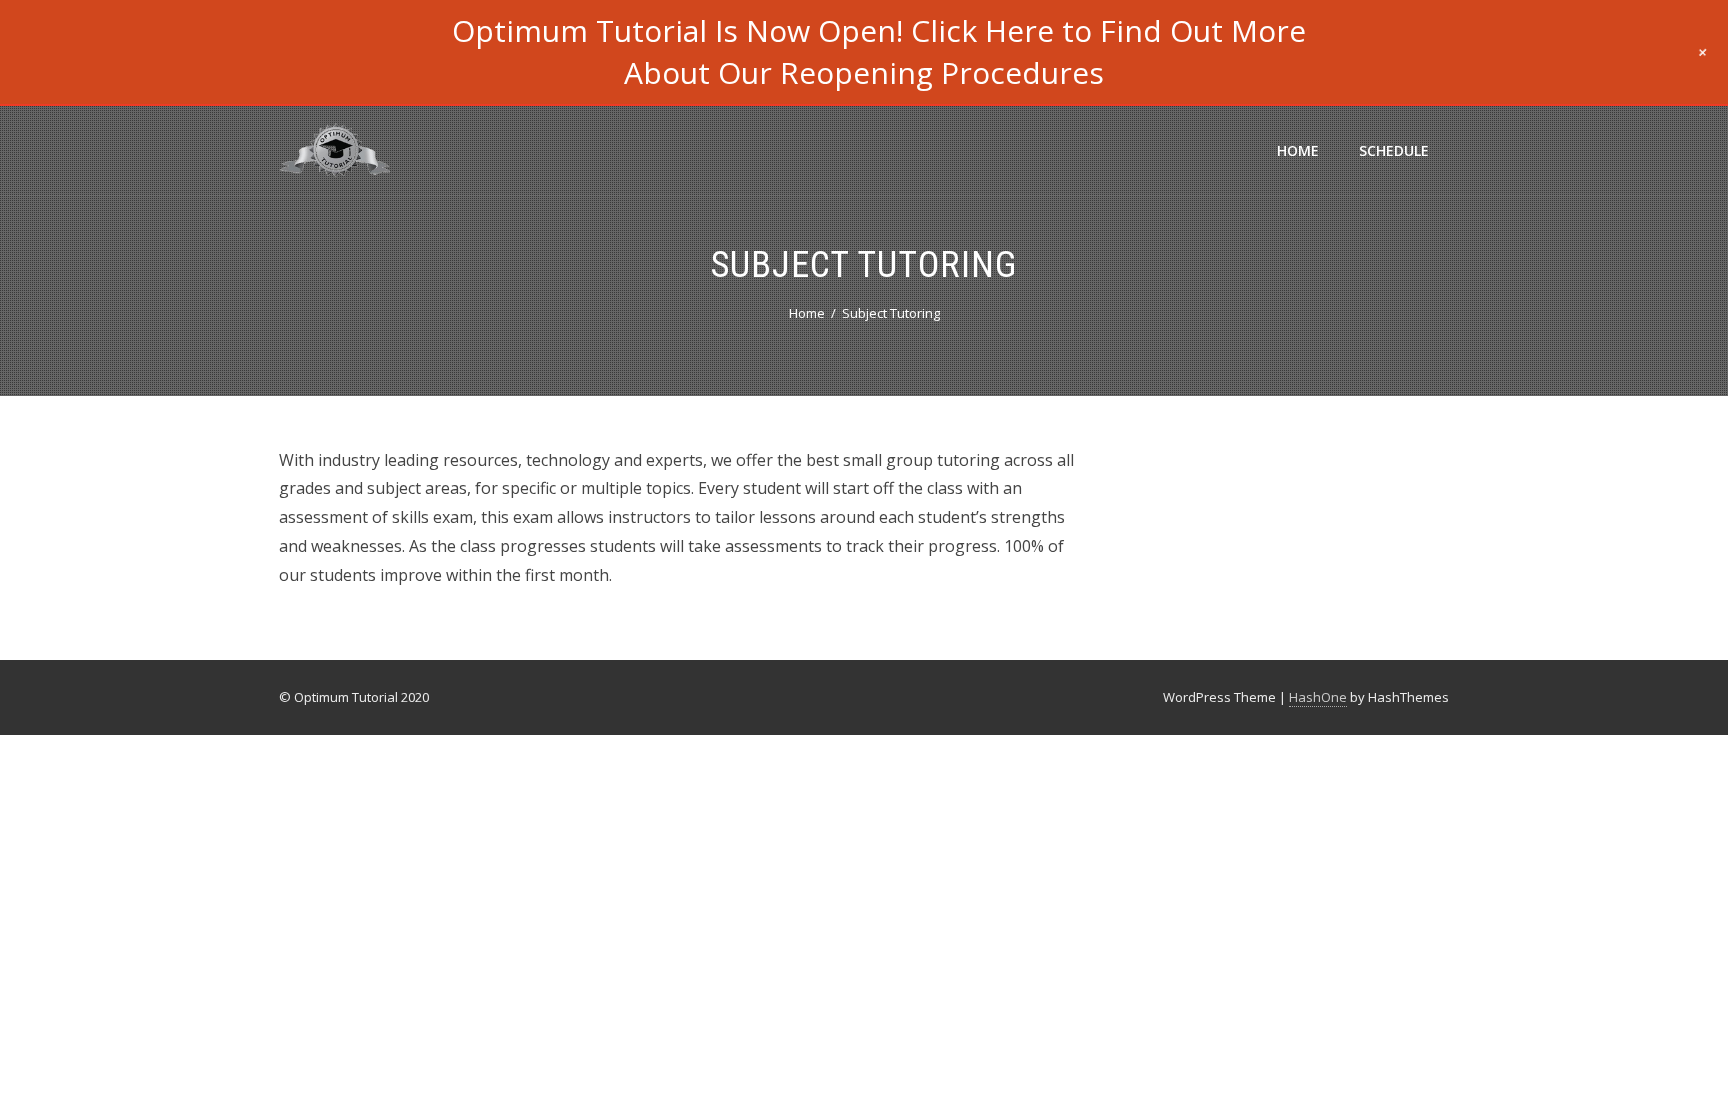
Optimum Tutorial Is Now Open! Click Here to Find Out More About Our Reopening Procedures (879, 51)
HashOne (1318, 697)
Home (1298, 150)
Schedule (1394, 150)
